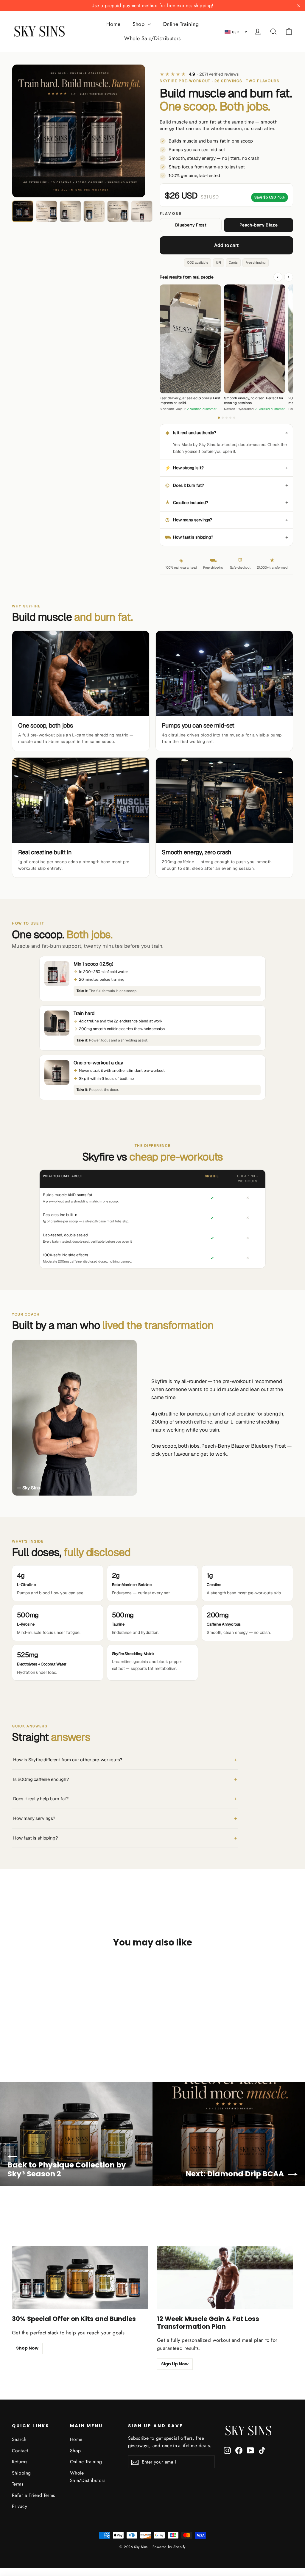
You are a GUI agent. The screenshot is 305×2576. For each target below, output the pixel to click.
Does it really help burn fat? (125, 1799)
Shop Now (27, 2348)
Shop (139, 24)
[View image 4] (94, 211)
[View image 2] (46, 211)
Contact (20, 2451)
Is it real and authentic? (228, 433)
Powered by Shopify (169, 2547)
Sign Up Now (175, 2364)
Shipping (21, 2473)
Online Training (181, 24)
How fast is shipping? (226, 537)
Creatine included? (227, 502)
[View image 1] (23, 211)
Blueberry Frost (191, 225)
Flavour (171, 214)
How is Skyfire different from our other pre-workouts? (125, 1760)
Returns (20, 2462)
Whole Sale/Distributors (152, 38)
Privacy (20, 2506)
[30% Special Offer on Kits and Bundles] (80, 2277)
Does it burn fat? (227, 485)
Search (19, 2439)
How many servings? (227, 520)
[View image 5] (118, 211)
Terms (18, 2484)
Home (113, 24)
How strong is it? (226, 468)
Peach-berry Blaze (259, 225)
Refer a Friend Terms (34, 2495)
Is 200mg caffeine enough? (125, 1779)
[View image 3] (70, 211)
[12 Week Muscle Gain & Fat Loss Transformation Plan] (225, 2277)
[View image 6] (142, 211)
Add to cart (226, 245)
